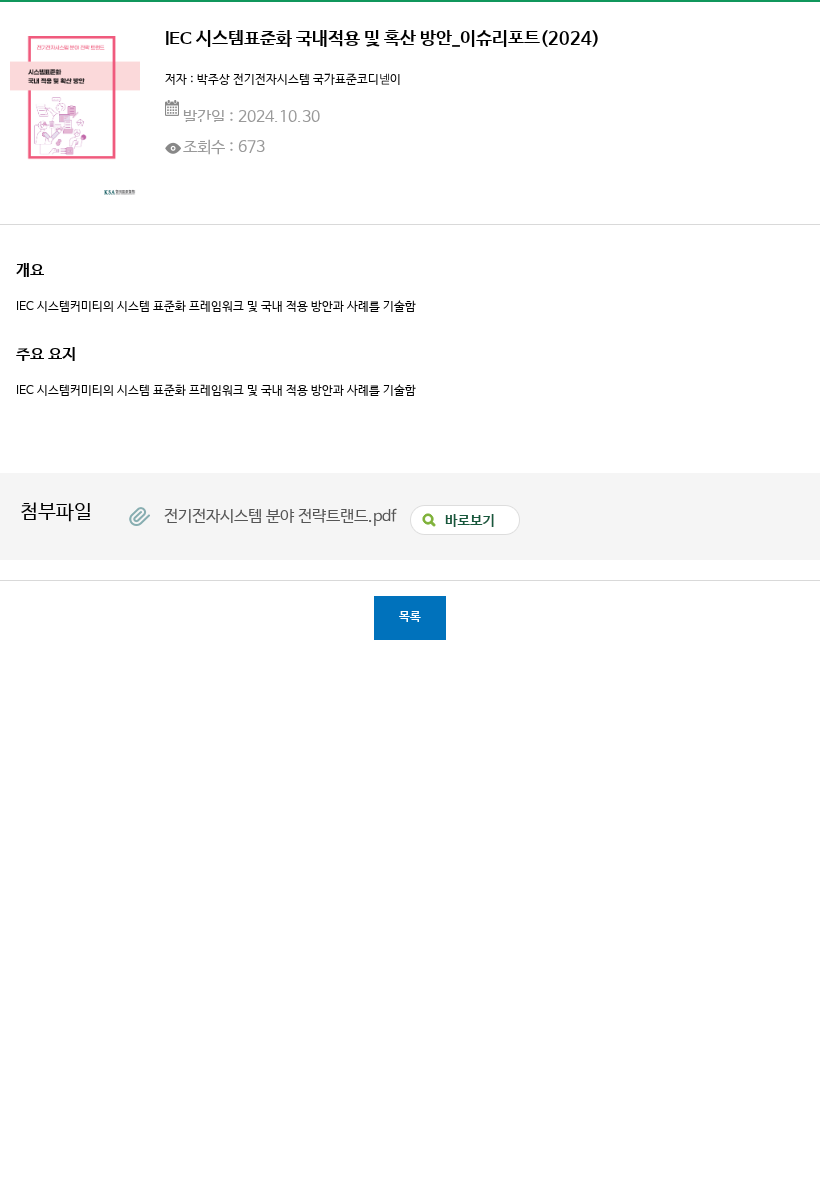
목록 (410, 617)
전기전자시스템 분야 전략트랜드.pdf (282, 515)
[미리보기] (460, 513)
